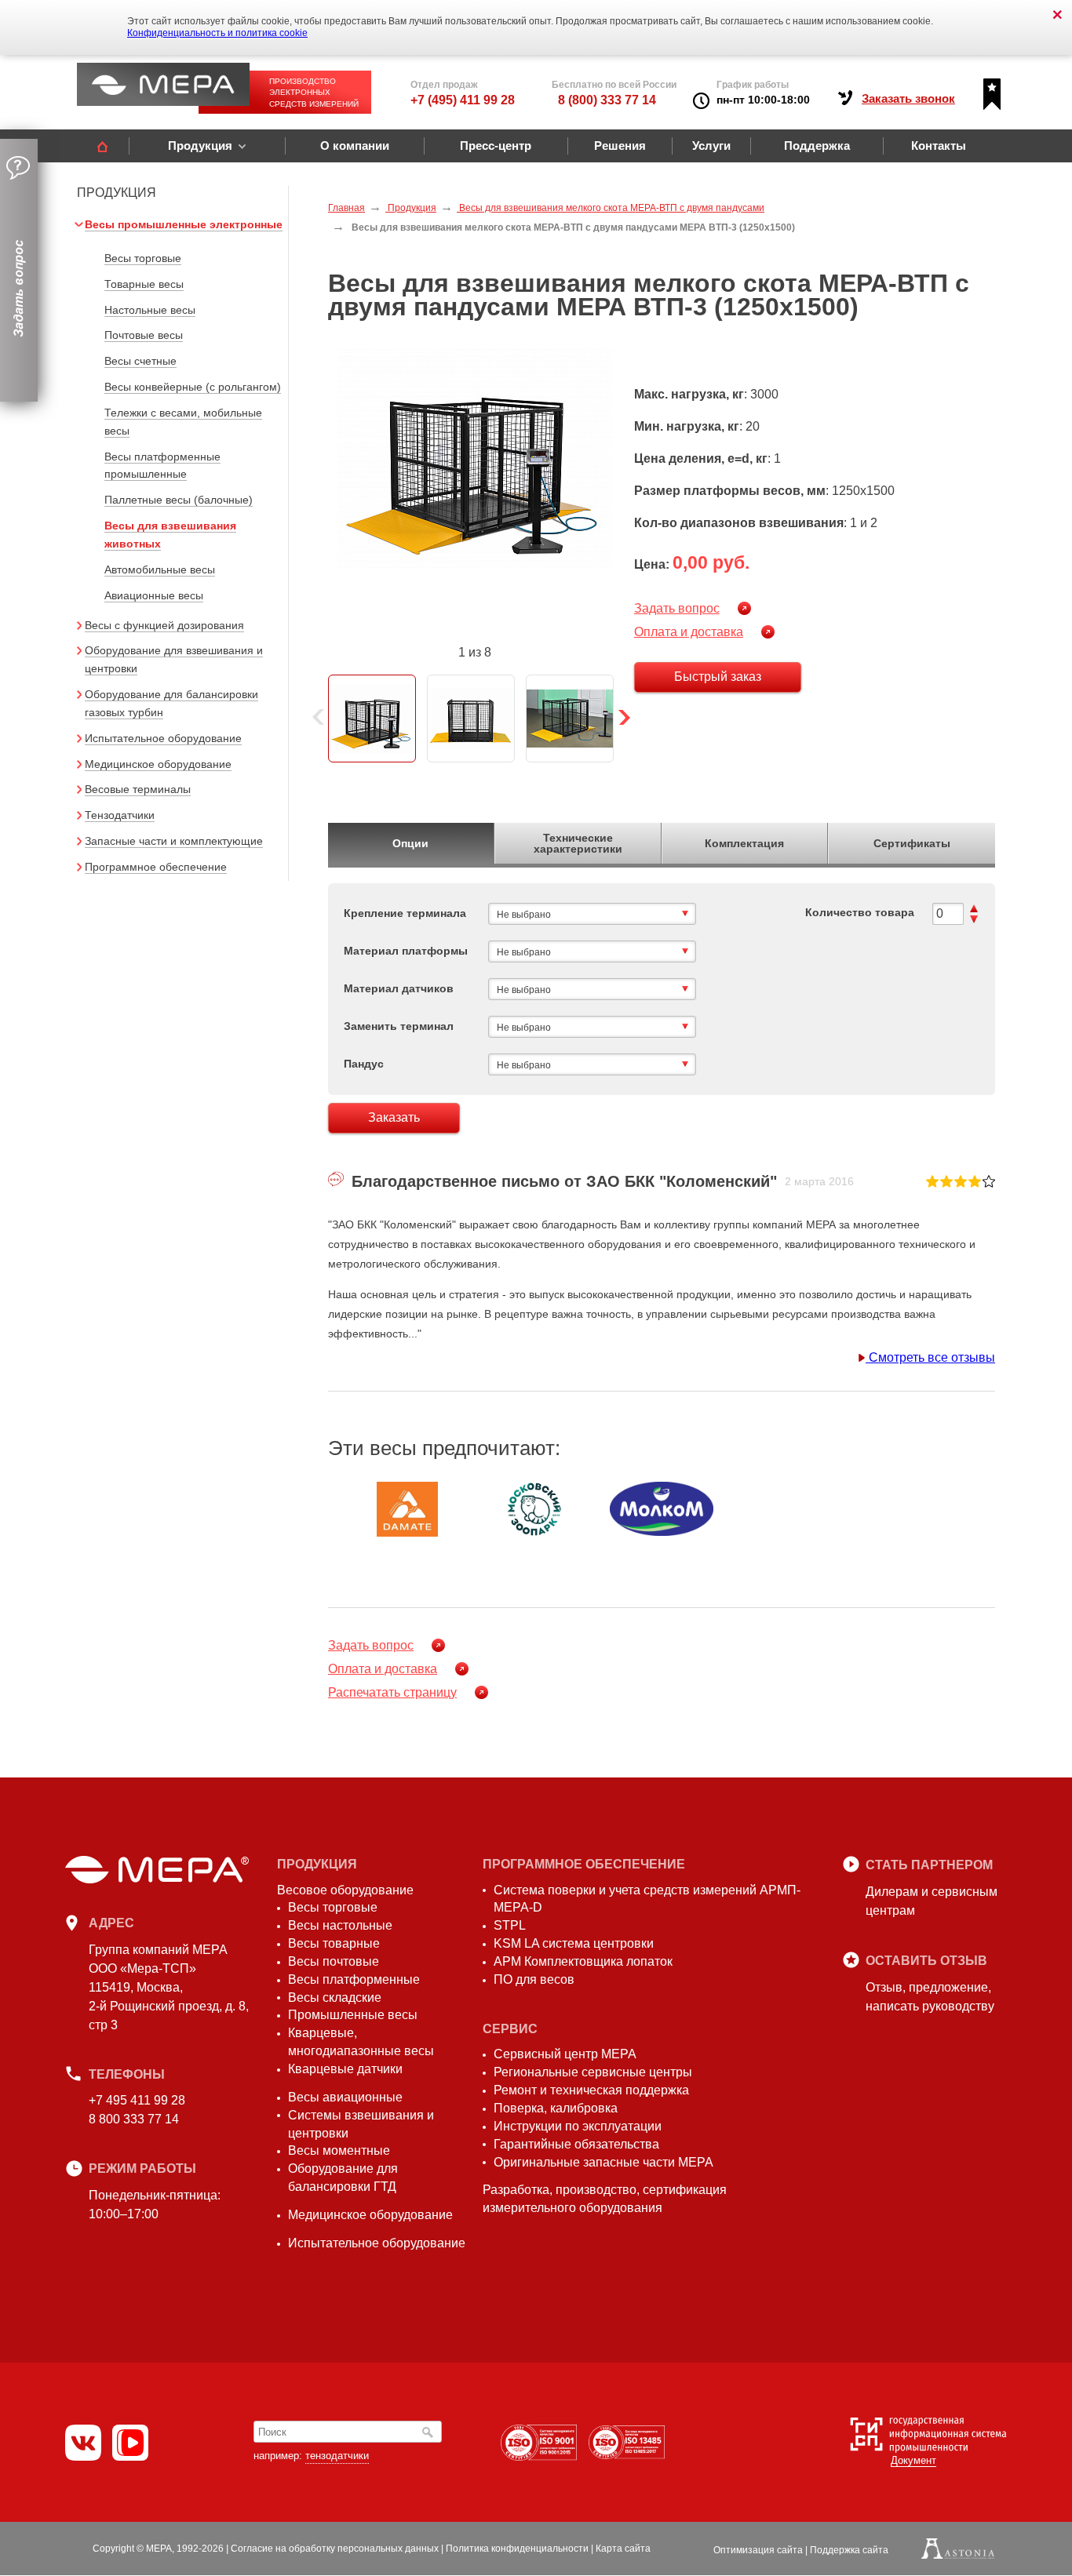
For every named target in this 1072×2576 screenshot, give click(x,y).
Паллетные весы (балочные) (179, 500)
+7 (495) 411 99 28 (463, 100)
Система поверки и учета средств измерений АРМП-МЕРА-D (647, 1899)
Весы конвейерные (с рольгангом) (193, 387)
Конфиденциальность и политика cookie (217, 33)
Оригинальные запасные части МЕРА (603, 2162)
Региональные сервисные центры (593, 2072)
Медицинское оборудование (158, 764)
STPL (510, 1925)
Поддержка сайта (849, 2550)
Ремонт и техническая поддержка (591, 2090)
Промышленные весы (353, 2015)
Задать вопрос (677, 608)
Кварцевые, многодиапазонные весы (361, 2042)
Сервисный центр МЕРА (565, 2054)
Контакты (939, 146)
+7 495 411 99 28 (137, 2100)
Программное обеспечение (156, 867)
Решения (620, 146)
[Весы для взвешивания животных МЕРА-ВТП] (475, 458)
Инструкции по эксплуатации (578, 2126)
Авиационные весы (154, 595)
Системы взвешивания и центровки (361, 2124)
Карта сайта (623, 2549)
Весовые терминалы (138, 789)
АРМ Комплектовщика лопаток (583, 1961)
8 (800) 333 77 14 (607, 100)
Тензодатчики (120, 815)
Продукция (200, 146)
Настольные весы (150, 310)
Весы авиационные (345, 2097)
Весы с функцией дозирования (164, 625)
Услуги (711, 146)
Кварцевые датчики (345, 2069)
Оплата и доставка (689, 632)
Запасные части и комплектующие (174, 841)
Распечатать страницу (392, 1692)
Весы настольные (340, 1925)
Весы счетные (140, 361)
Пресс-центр (496, 146)
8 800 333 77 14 (134, 2119)
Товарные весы (144, 284)
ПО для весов (534, 1979)
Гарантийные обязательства (576, 2144)
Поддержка (817, 146)
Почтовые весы (144, 335)
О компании (355, 146)
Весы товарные (334, 1943)
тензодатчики (337, 2456)
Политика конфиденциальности (517, 2549)
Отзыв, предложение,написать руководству (930, 1997)
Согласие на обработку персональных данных (335, 2549)
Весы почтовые (334, 1961)
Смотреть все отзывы (930, 1357)
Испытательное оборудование (163, 738)
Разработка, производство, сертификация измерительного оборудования (605, 2199)
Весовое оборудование (345, 1890)
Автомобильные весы (160, 569)
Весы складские (335, 1997)
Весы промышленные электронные (184, 224)
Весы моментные (339, 2150)
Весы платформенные (354, 1979)
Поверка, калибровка (556, 2108)
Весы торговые (143, 258)
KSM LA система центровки (574, 1943)
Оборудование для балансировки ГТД (343, 2178)
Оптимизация (758, 2550)
